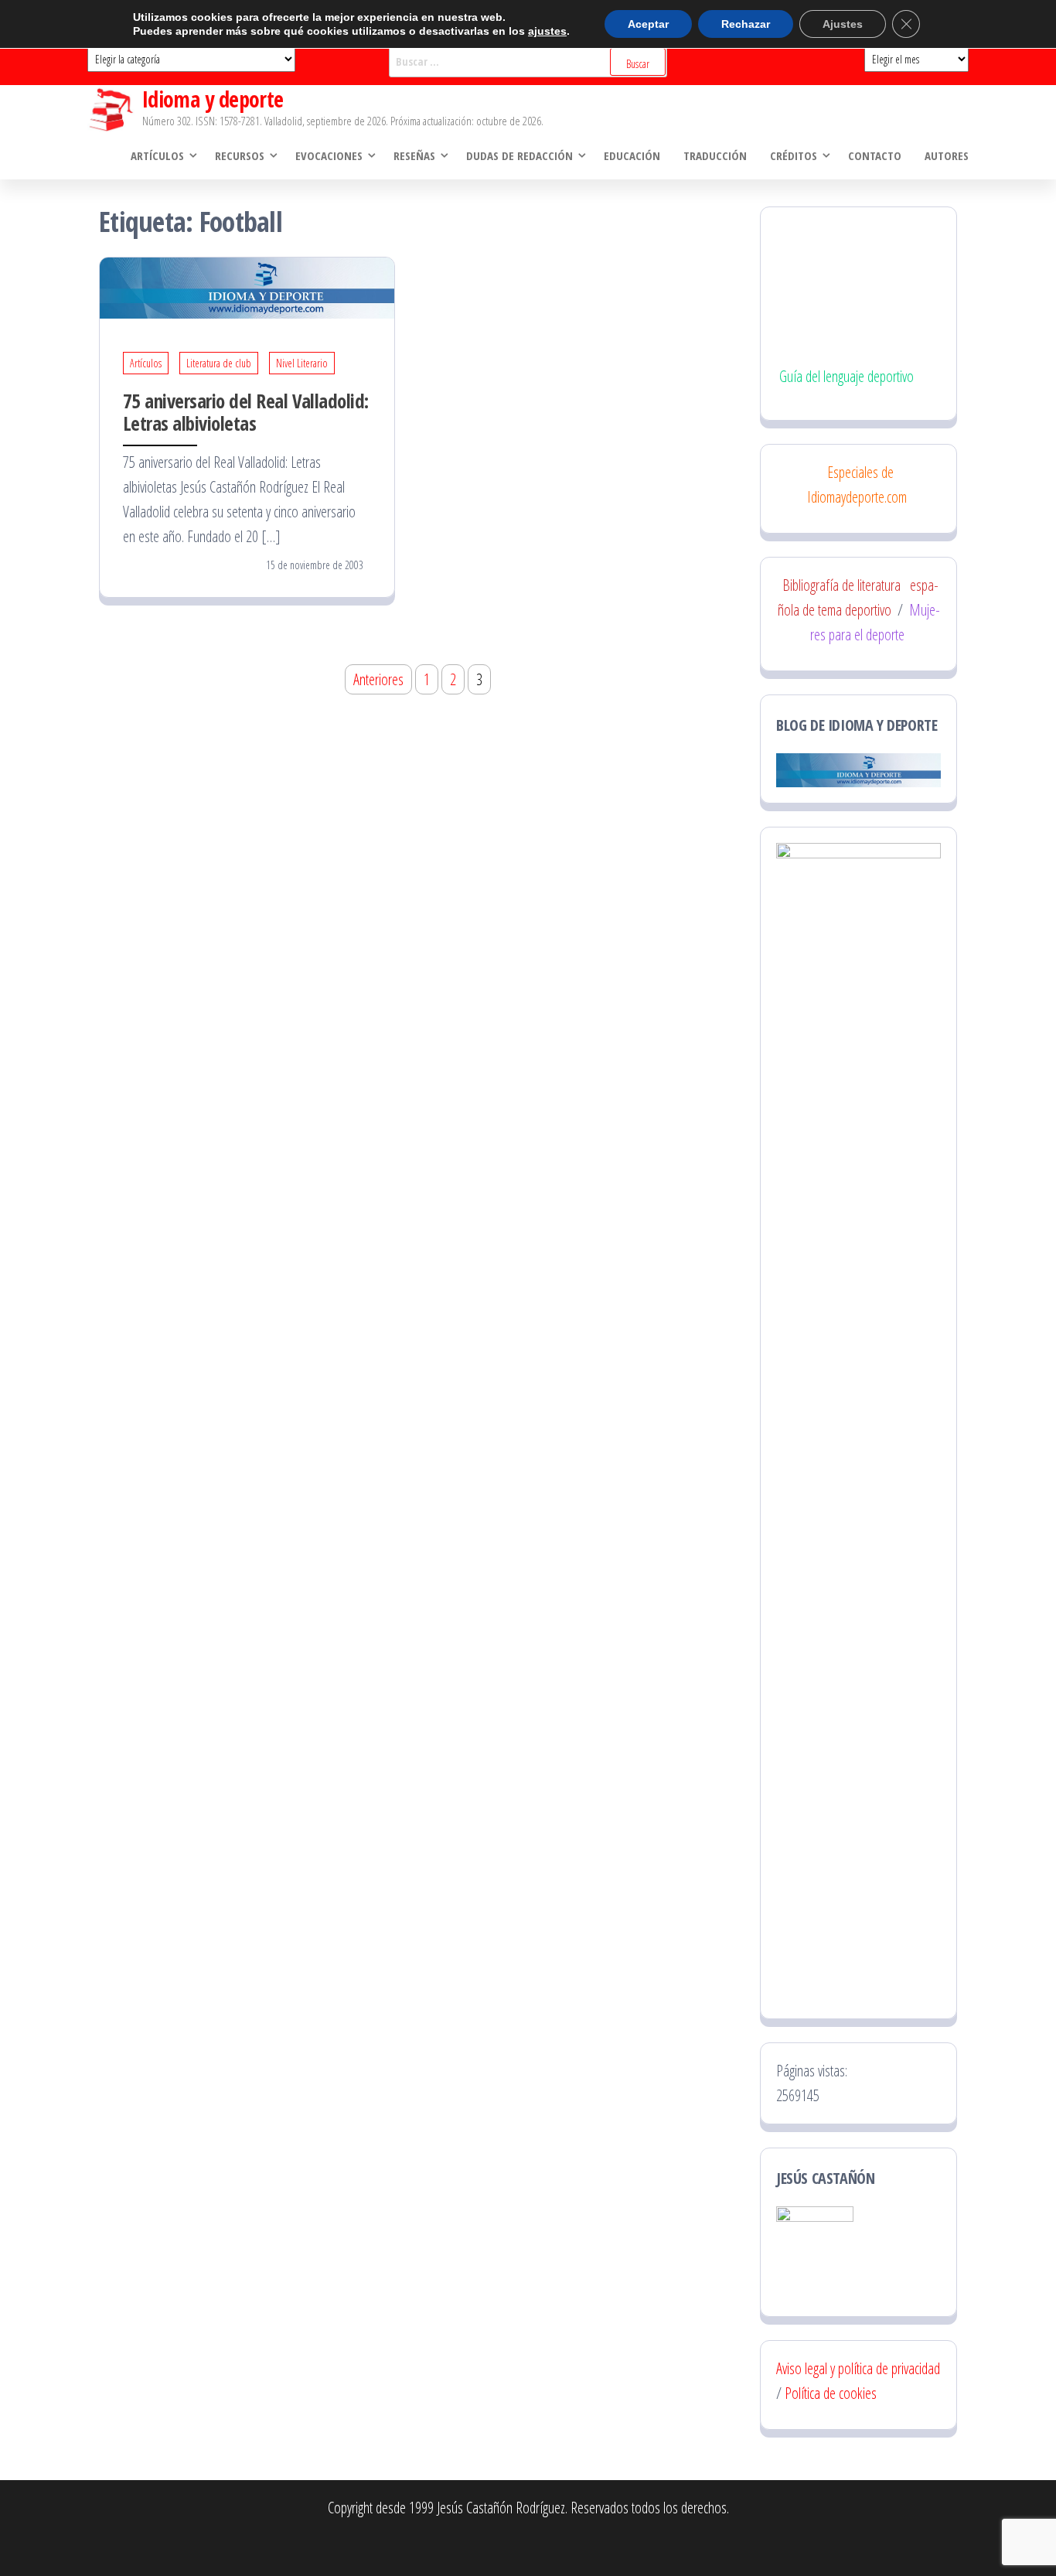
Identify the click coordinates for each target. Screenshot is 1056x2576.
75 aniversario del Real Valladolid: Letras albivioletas (246, 412)
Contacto (875, 155)
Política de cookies (831, 2393)
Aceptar (648, 24)
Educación (632, 155)
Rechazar (746, 24)
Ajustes (843, 24)
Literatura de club (219, 363)
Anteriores (378, 679)
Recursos (240, 155)
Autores (947, 155)
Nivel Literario (302, 363)
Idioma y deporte (213, 99)
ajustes (547, 31)
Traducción (715, 155)
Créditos (794, 155)
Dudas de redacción (519, 155)
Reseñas (414, 155)
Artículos (157, 155)
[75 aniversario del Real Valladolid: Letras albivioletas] (247, 287)
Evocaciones (329, 155)
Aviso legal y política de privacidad (858, 2368)
